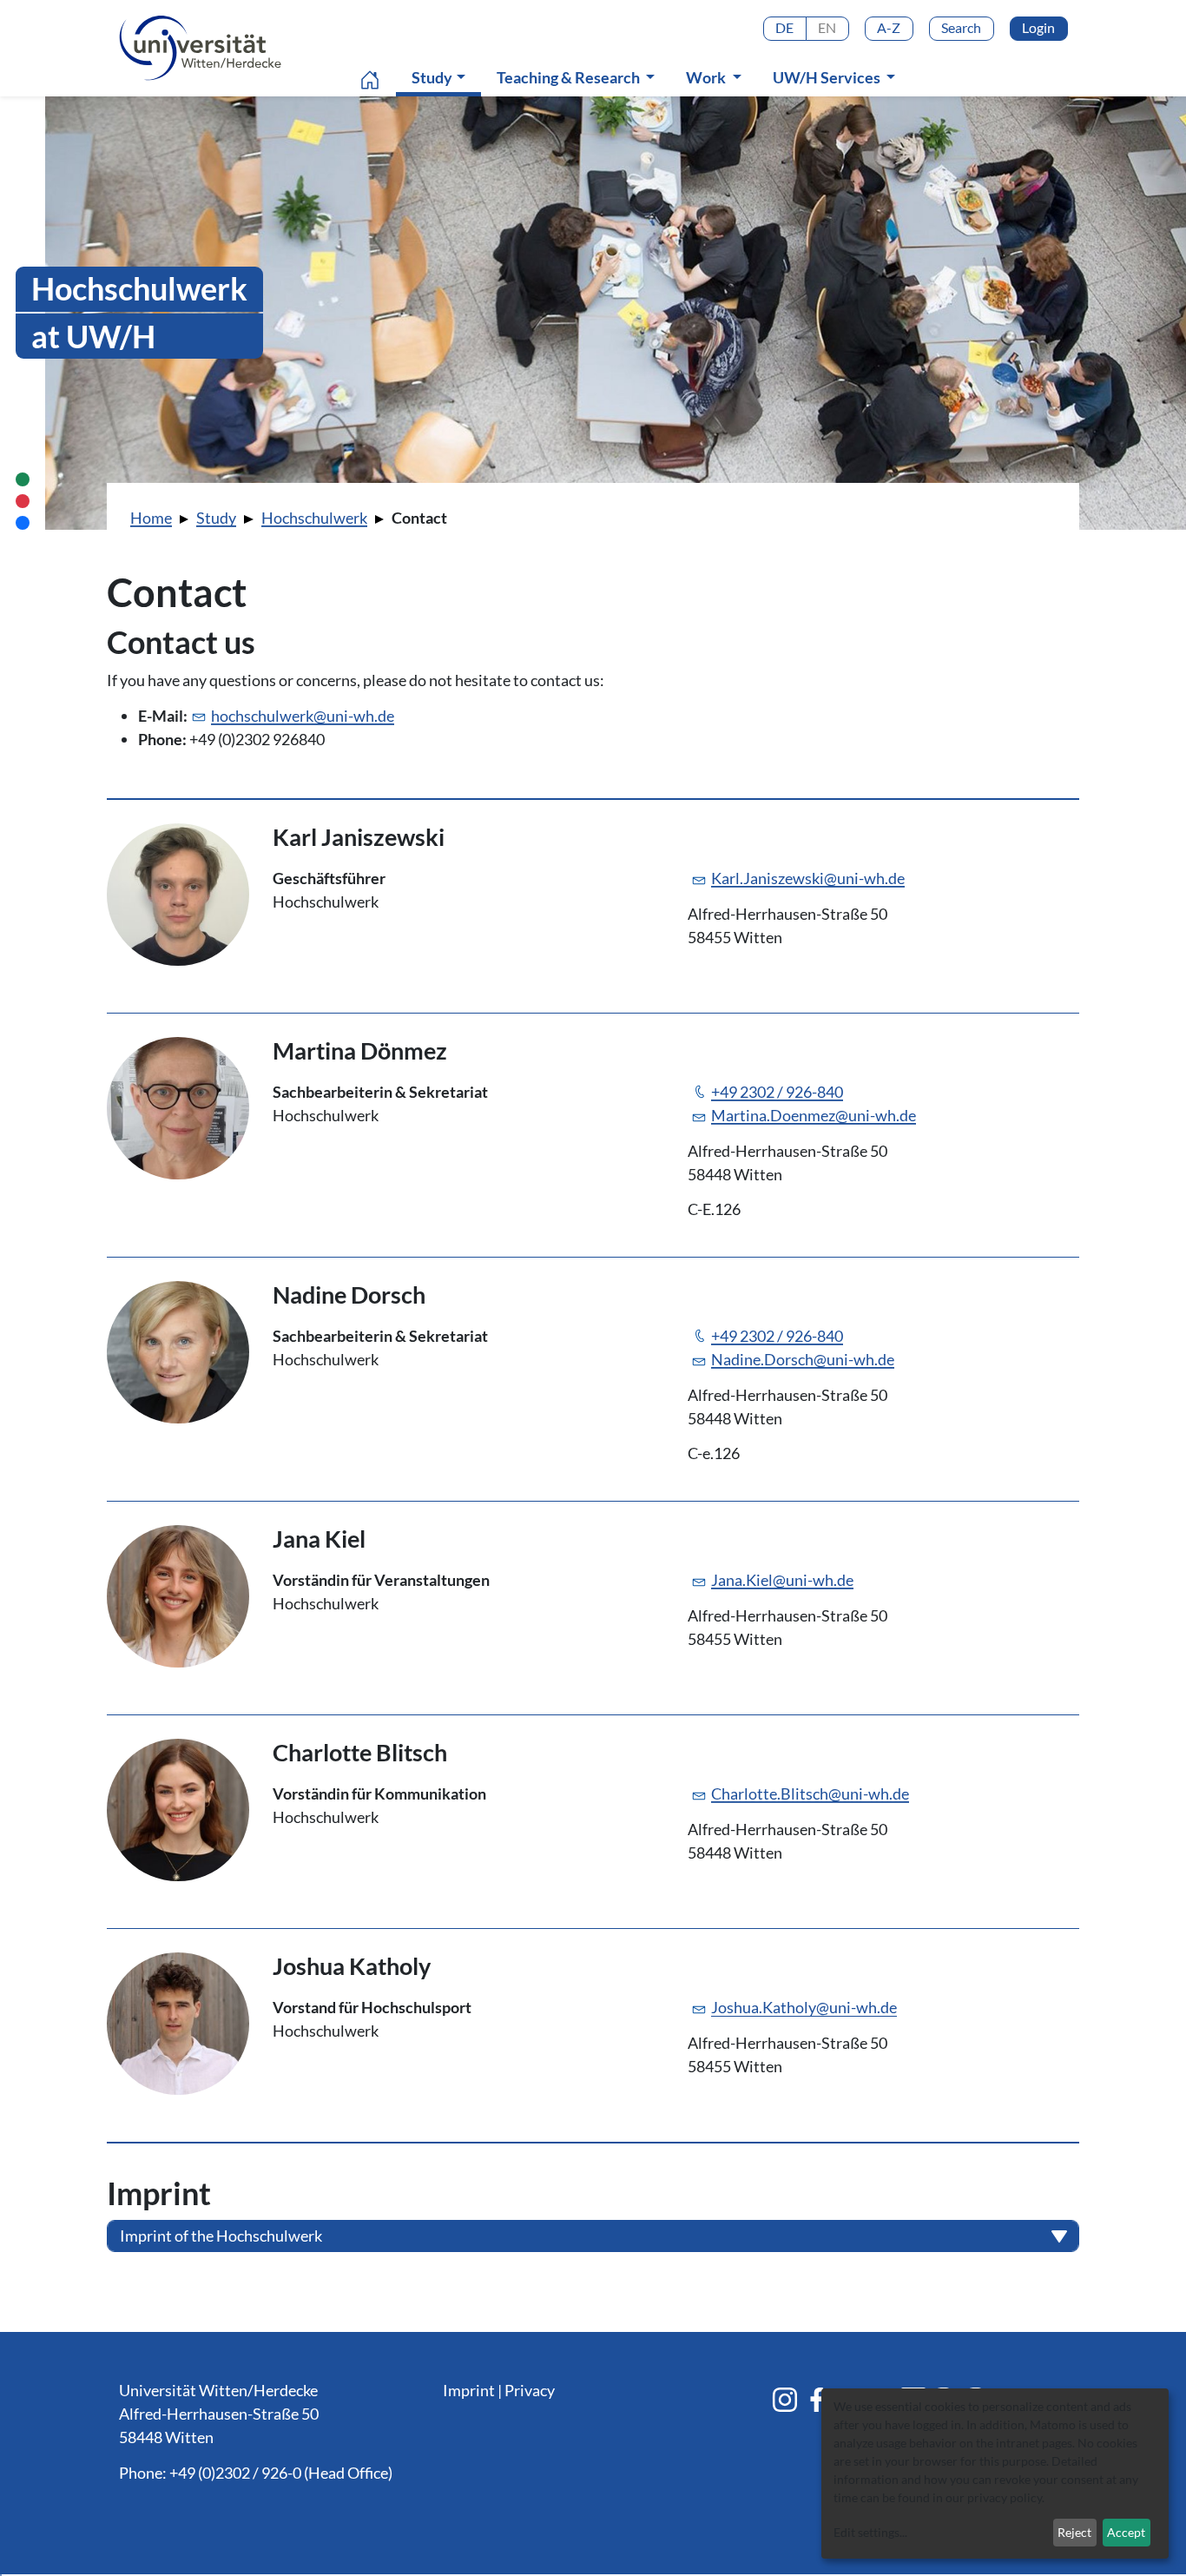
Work (707, 77)
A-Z (889, 27)
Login (1038, 27)
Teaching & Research (570, 77)
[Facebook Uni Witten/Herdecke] (817, 2400)
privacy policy (1005, 2497)
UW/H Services (828, 77)
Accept (1126, 2532)
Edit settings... (870, 2532)
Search (961, 27)
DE (784, 27)
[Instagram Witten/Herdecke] (785, 2400)
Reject (1074, 2532)
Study (442, 77)
